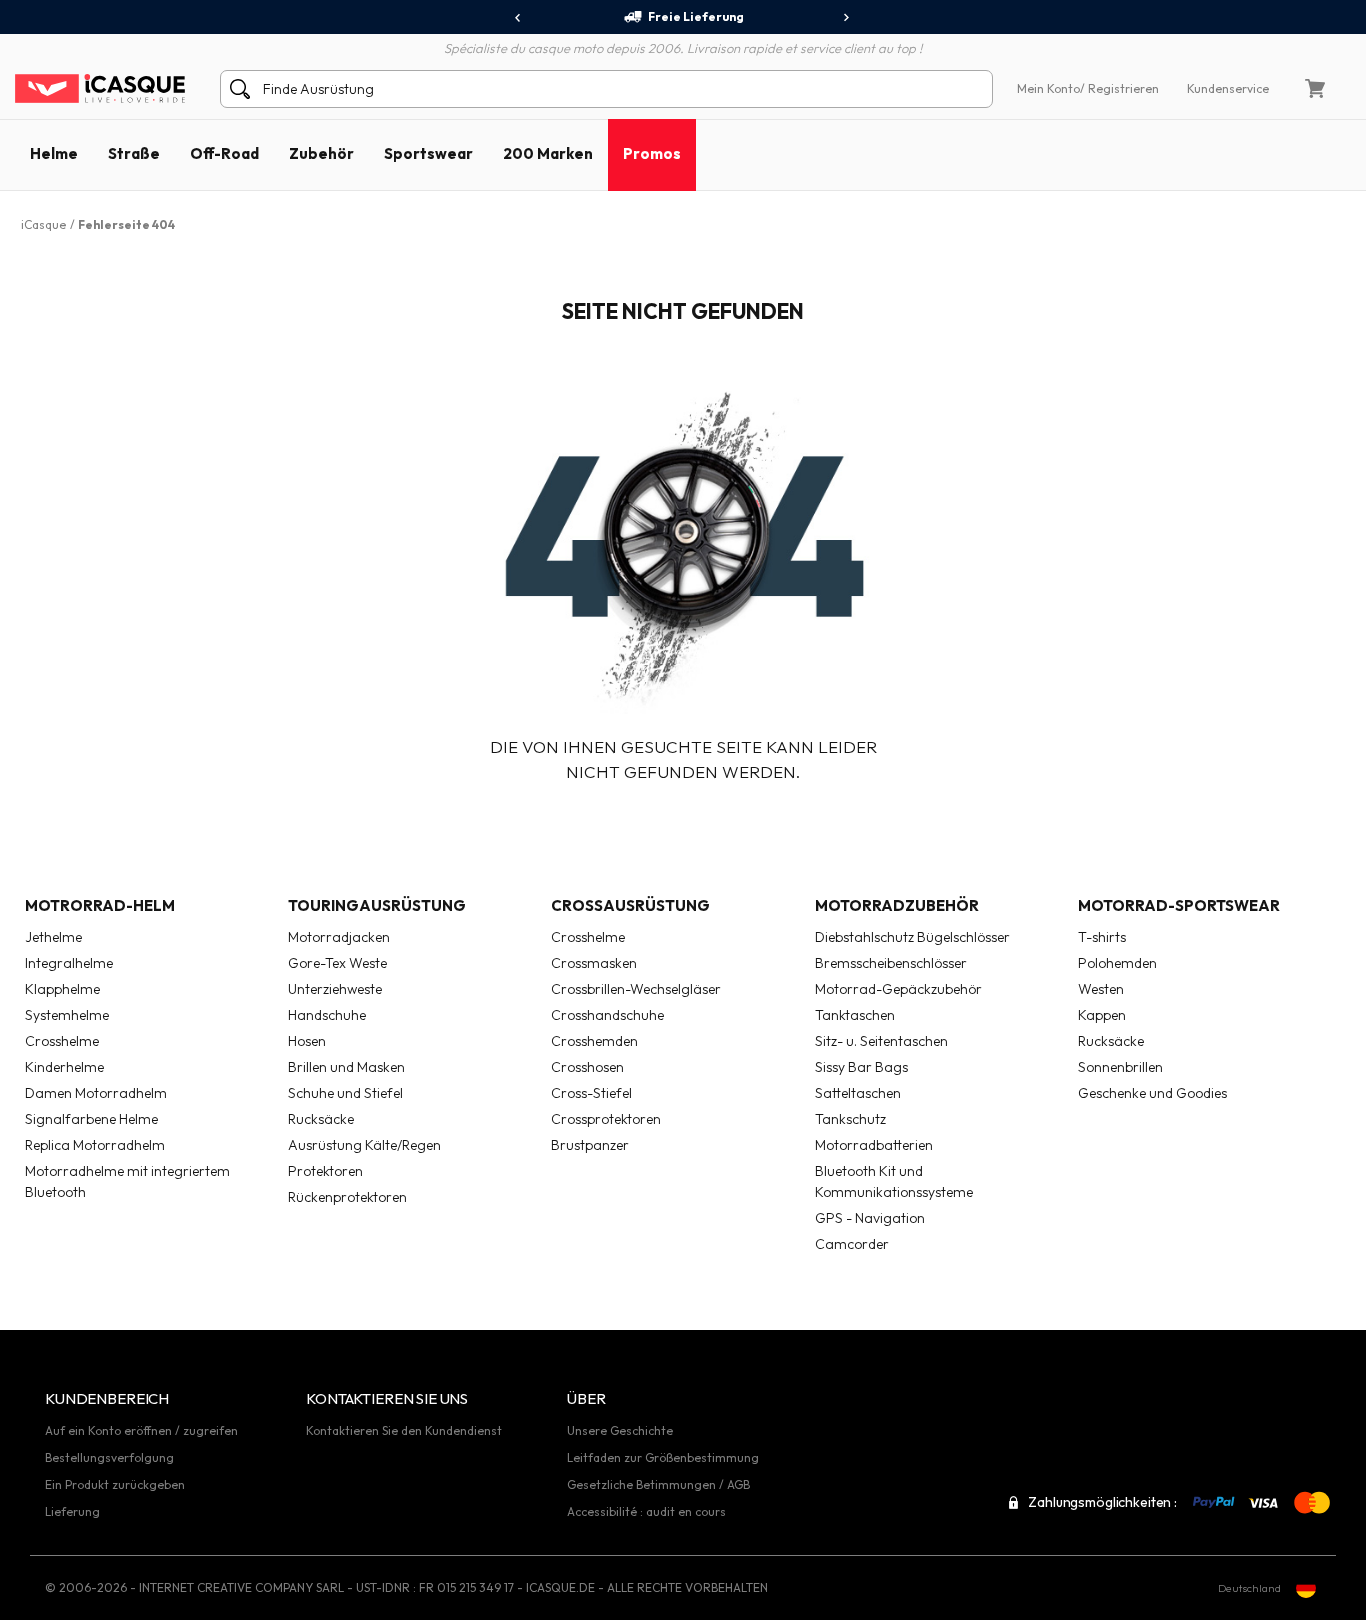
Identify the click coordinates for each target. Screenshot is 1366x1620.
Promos (652, 153)
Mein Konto (1048, 88)
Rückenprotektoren (347, 1197)
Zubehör (321, 153)
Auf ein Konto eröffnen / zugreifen (141, 1430)
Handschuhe (327, 1015)
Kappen (1102, 1015)
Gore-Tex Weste (337, 963)
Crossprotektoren (606, 1119)
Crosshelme (62, 1041)
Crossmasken (594, 963)
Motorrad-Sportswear (1179, 905)
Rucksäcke (321, 1119)
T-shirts (1102, 937)
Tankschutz (850, 1119)
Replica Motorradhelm (95, 1145)
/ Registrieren (1119, 88)
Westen (1101, 989)
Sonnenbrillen (1120, 1067)
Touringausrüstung (377, 905)
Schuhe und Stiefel (345, 1093)
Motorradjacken (339, 937)
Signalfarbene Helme (91, 1119)
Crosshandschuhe (607, 1015)
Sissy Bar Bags (861, 1067)
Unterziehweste (335, 989)
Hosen (307, 1041)
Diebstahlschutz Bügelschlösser (912, 937)
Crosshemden (594, 1041)
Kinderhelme (64, 1067)
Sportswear (428, 153)
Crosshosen (587, 1067)
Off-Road (224, 153)
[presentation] (518, 18)
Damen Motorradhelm (96, 1093)
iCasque (43, 224)
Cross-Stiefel (591, 1093)
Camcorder (852, 1244)
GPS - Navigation (870, 1218)
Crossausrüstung (630, 905)
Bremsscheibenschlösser (891, 963)
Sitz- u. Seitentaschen (881, 1041)
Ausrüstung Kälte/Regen (364, 1145)
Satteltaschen (858, 1093)
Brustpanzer (590, 1145)
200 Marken (548, 153)
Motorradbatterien (874, 1145)
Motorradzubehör (897, 905)
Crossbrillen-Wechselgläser (636, 989)
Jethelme (53, 937)
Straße (134, 153)
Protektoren (325, 1171)
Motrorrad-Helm (100, 905)
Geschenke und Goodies (1152, 1093)
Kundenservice (1228, 88)
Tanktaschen (855, 1015)
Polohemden (1117, 963)
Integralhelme (69, 963)
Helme (54, 153)
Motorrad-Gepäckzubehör (898, 989)
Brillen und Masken (346, 1067)
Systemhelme (67, 1015)
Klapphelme (62, 989)
